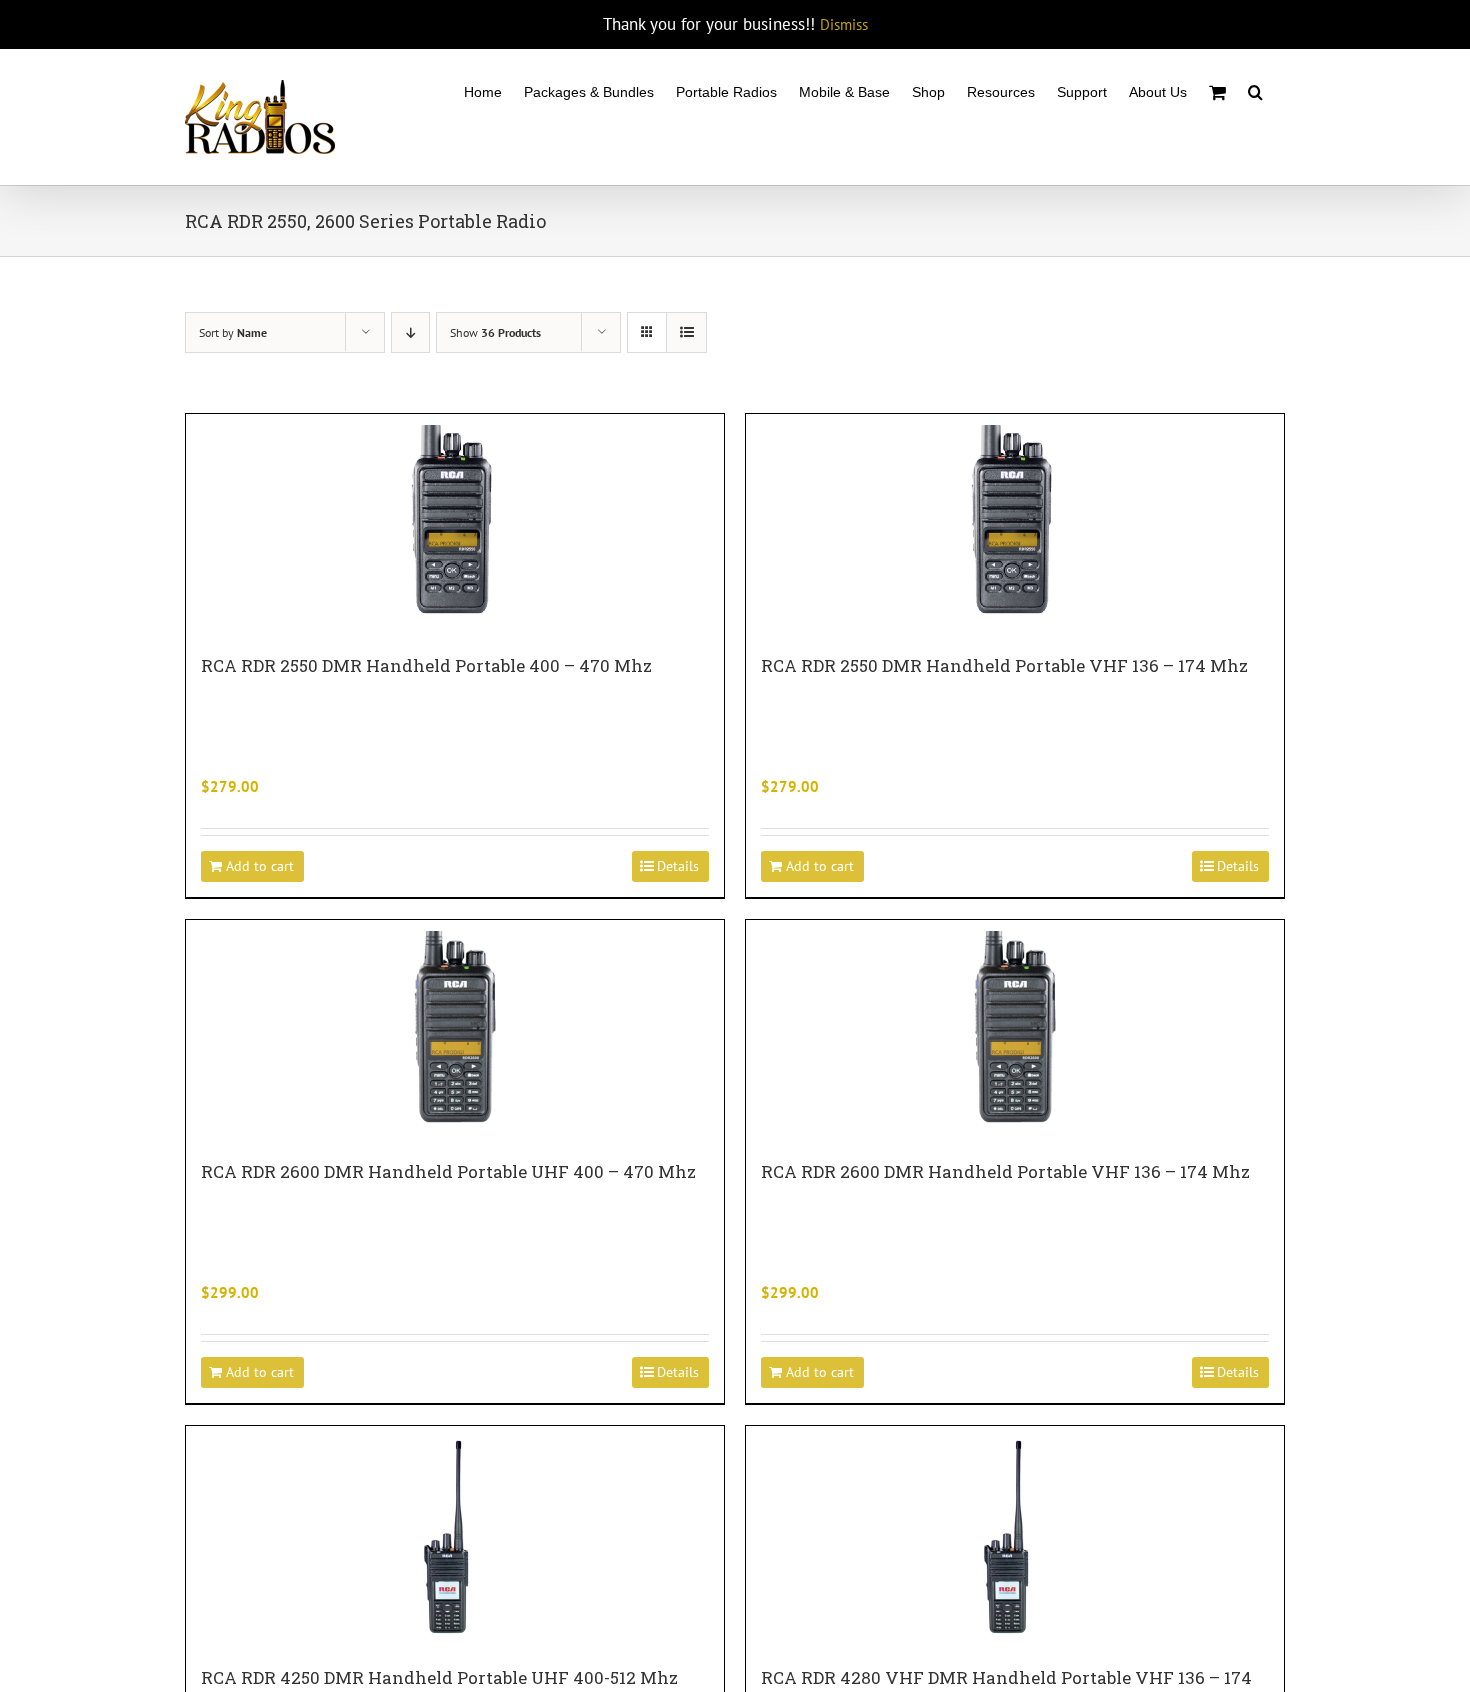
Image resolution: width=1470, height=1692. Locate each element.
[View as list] (686, 332)
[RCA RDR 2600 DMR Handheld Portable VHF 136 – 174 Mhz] (1015, 1030)
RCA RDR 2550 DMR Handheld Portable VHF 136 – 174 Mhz (1004, 665)
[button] (1255, 91)
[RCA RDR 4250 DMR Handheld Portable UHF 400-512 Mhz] (455, 1536)
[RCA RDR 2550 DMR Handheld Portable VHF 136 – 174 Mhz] (1015, 524)
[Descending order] (410, 332)
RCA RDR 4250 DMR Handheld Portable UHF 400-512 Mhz (439, 1677)
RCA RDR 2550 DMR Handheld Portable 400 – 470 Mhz (426, 665)
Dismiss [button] (844, 24)
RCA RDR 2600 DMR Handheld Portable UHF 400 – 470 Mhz (448, 1171)
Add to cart (260, 866)
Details (678, 866)
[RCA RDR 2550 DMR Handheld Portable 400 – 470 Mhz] (455, 524)
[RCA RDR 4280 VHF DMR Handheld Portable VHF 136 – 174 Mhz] (1015, 1536)
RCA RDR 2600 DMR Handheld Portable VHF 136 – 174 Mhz (1005, 1171)
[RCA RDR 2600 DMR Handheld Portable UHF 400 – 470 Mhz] (455, 1030)
